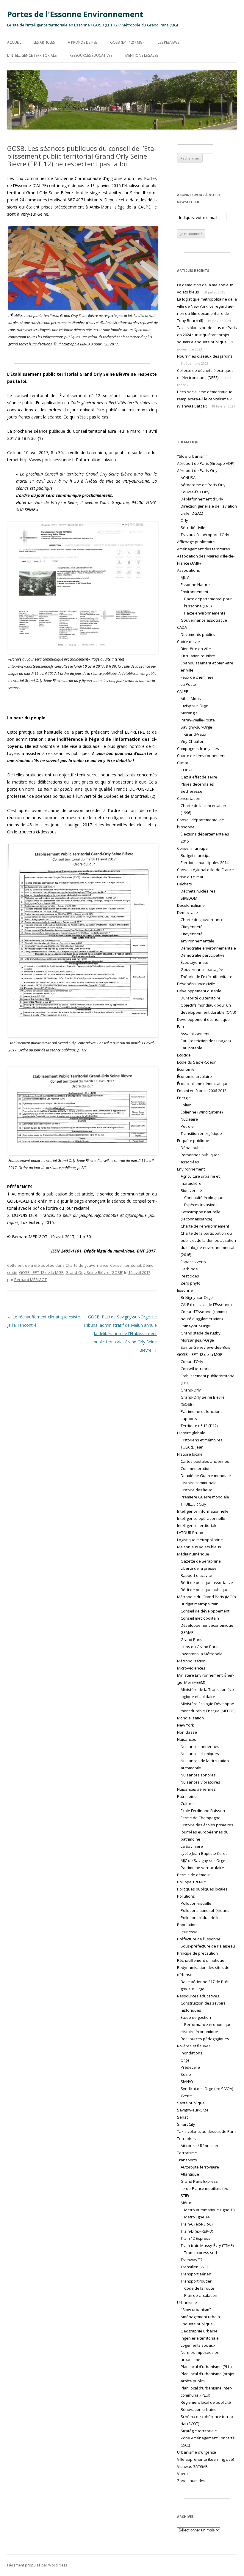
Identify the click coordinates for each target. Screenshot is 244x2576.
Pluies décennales (197, 784)
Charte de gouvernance (87, 1265)
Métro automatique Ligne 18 (209, 2210)
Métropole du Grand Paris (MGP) (206, 1597)
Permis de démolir (193, 1875)
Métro (186, 2203)
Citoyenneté (192, 927)
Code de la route (199, 2288)
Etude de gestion (196, 2017)
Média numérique (193, 1554)
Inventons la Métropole (202, 1654)
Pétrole (187, 1126)
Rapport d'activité (196, 1575)
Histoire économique (199, 2032)
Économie (186, 1069)
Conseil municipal (193, 848)
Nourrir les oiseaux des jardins (205, 356)
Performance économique (208, 2024)
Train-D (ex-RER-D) (197, 2231)
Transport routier (196, 2281)
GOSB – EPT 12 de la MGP (200, 1354)
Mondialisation (190, 1718)
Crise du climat (190, 877)
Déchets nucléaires (198, 891)
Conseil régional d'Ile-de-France (205, 870)
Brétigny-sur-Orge (197, 1297)
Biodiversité (191, 1190)
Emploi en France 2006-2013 (202, 1091)
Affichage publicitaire (196, 542)
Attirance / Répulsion (199, 2146)
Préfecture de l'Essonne (199, 1939)
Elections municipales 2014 (205, 863)
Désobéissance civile (196, 984)
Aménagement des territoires (204, 549)
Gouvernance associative (204, 620)
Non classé (187, 1732)
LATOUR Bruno (190, 1533)
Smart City (186, 2124)
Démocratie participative (203, 955)
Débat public (192, 1148)
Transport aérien (196, 2274)
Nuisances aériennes (200, 1746)
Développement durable (199, 991)
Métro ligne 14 (197, 2217)
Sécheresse (191, 791)
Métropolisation (191, 1661)
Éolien (186, 1105)
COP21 (187, 770)
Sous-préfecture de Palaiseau (208, 1946)
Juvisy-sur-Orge (194, 706)
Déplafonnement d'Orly (202, 499)
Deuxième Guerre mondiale (206, 1476)
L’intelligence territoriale (32, 55)
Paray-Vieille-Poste (198, 720)
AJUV (185, 577)
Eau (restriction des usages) (206, 1041)
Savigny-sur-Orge (196, 727)
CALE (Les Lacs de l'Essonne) (206, 1304)
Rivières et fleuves (194, 2046)
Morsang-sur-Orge (197, 1340)
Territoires (186, 2138)
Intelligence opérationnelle (201, 1518)
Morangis (189, 713)
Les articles (44, 42)
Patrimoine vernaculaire (202, 1868)
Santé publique (191, 2103)
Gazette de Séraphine (201, 1561)
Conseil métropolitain (200, 1618)
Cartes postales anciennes (205, 1461)
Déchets (184, 884)
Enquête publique (193, 1141)
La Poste (188, 684)
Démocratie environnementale (208, 948)
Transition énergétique (201, 1133)
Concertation (189, 798)
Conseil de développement (205, 1611)
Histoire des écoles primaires (207, 1825)
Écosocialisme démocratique (203, 1084)
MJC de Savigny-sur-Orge (203, 1860)
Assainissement (195, 1034)
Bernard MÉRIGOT (30, 1280)
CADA (182, 627)
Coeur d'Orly (192, 1362)
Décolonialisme (191, 905)
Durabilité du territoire (201, 998)
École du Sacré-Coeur (196, 1062)
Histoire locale (190, 1454)
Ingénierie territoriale (200, 2338)
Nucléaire (189, 1119)
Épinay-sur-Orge (195, 1326)
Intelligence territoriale (197, 1525)
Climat (183, 763)
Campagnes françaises (198, 748)
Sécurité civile (193, 527)
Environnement (191, 1169)
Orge (185, 2060)
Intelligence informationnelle (203, 1511)
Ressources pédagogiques (205, 2039)
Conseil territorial (126, 1265)
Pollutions (186, 1896)
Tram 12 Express (195, 2238)
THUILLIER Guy (193, 1504)
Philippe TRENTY (191, 1882)
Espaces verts (193, 1262)
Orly (184, 520)
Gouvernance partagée (202, 969)
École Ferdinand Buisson (203, 1811)
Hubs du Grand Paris (200, 1647)
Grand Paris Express (199, 2181)
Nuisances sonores (198, 1775)
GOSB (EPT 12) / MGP (127, 42)
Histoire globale (191, 1433)
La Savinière (192, 1846)
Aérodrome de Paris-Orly (203, 485)
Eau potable (191, 1048)
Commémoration (196, 1468)
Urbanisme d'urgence (197, 2452)
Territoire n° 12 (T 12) (199, 1426)
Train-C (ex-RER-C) (197, 2224)
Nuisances (187, 1739)
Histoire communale (199, 1483)
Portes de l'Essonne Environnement (75, 14)
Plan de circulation (201, 2295)
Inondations (191, 2053)
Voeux (183, 2474)
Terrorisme (187, 2153)
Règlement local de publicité (206, 2402)
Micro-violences (191, 1668)
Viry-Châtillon (193, 741)
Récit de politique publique (205, 1590)
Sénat (182, 2117)
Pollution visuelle (196, 1903)
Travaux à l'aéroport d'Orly (205, 535)
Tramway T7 (191, 2260)
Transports (187, 2160)
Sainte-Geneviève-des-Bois (205, 1347)
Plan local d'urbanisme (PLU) (206, 2367)
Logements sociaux (198, 2345)
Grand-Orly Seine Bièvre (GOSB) (94, 1272)
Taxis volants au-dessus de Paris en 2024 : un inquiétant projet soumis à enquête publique (207, 335)
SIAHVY (187, 2081)
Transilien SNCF (195, 2267)
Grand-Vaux (195, 734)
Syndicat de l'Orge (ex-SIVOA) (207, 2089)
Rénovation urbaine (199, 2409)
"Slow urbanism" (192, 456)
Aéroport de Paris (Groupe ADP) (206, 463)
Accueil (14, 42)
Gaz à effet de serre (199, 777)
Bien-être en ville (196, 649)
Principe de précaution (197, 1953)
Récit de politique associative (207, 1582)
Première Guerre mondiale (205, 1497)
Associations (189, 570)
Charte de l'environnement (201, 756)
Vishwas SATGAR (192, 2466)
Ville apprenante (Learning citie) (205, 2459)
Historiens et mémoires (202, 1440)
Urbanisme (187, 2302)
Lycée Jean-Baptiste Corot (204, 1853)
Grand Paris (191, 1640)
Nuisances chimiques (200, 1754)
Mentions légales (142, 55)
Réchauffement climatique (201, 1960)
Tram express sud (201, 2253)
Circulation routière (198, 656)
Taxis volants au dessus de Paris (207, 2131)
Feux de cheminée (197, 677)
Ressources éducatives (91, 55)
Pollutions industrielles (201, 1918)
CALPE (183, 691)
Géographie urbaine (199, 2331)
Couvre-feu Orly (195, 492)
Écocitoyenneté (194, 962)
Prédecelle (190, 2067)
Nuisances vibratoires (200, 1782)
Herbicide (189, 1269)
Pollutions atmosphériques (205, 1910)
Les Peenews (168, 42)
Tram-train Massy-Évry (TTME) (207, 2245)
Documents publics (198, 634)
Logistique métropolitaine (200, 1540)
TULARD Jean (192, 1447)
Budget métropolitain (200, 1604)
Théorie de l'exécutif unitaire (207, 977)
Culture (187, 1803)
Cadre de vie (189, 642)
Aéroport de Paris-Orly (197, 470)
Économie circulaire (194, 1076)
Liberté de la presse (199, 1568)
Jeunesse (189, 1932)
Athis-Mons (191, 699)
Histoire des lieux (196, 1490)
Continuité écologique (204, 1198)
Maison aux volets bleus (199, 1547)
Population (187, 1925)
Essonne (185, 1290)
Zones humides (191, 2481)
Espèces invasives (201, 1205)
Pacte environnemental (205, 613)
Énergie (184, 1098)
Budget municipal (196, 855)
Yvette (186, 2096)
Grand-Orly (191, 1390)
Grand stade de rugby (201, 1333)
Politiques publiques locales (202, 1889)
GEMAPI (188, 1632)
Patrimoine (187, 1796)
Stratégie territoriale (199, 2431)
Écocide (184, 1055)
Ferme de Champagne (201, 1818)
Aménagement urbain (200, 2317)
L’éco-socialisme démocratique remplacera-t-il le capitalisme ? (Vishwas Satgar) (205, 399)
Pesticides (190, 1276)
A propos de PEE (82, 42)
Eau (180, 1026)
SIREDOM (189, 898)
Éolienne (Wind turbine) (202, 1112)
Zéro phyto (191, 1283)
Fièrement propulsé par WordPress (37, 2565)
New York (186, 1725)
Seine (186, 2074)
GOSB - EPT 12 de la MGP (41, 1272)
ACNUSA (188, 478)
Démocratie (187, 912)
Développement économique (203, 1019)
